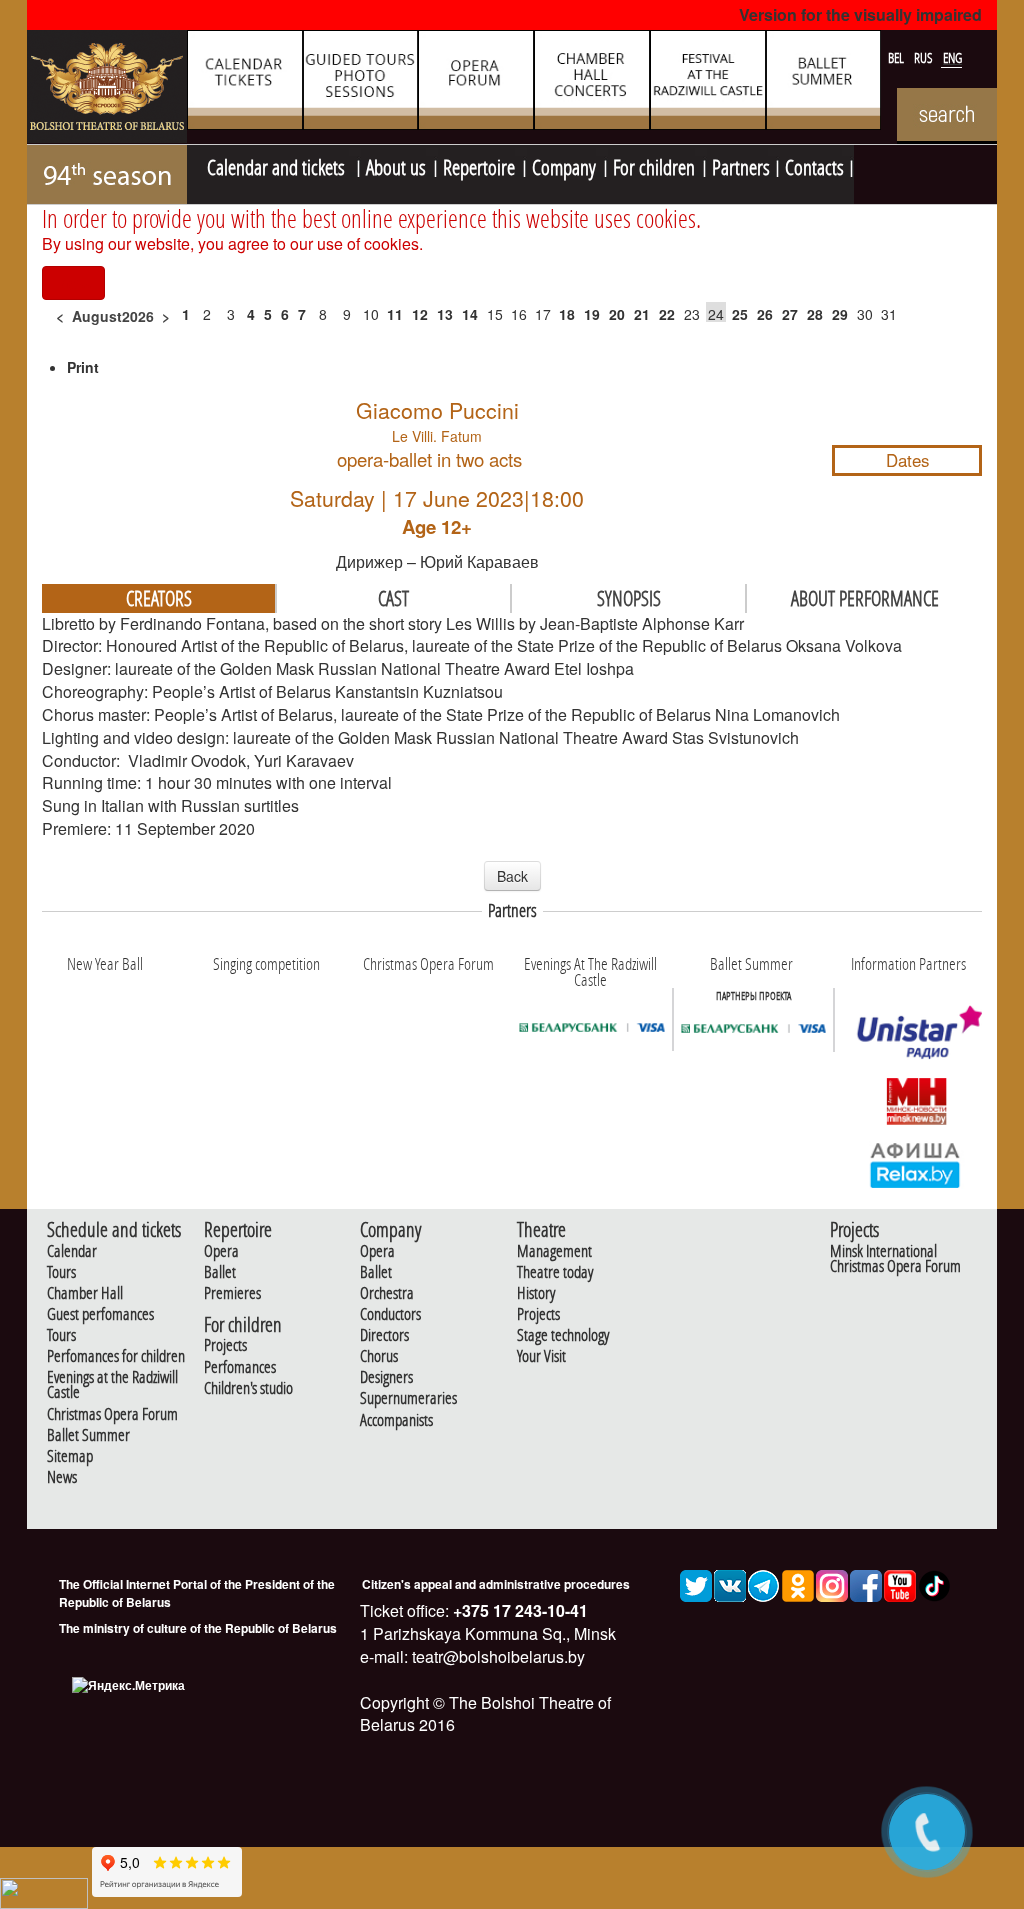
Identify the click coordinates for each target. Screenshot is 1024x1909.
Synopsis (629, 598)
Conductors (390, 1314)
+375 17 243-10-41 (518, 1610)
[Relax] (916, 1164)
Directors (384, 1335)
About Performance (865, 598)
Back (512, 876)
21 (642, 314)
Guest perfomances (100, 1314)
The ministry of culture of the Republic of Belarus (198, 1628)
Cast (393, 598)
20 (617, 314)
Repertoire (479, 165)
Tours (61, 1272)
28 (815, 314)
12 (420, 314)
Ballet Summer (88, 1435)
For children (654, 165)
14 (470, 314)
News (62, 1477)
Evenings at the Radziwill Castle (112, 1385)
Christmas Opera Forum (112, 1414)
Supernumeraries (408, 1398)
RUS (925, 58)
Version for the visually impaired (860, 14)
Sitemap (70, 1456)
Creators (159, 598)
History (536, 1293)
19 (592, 314)
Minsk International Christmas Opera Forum (895, 1259)
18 (567, 314)
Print (83, 367)
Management (554, 1251)
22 (667, 314)
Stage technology (563, 1335)
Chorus (379, 1356)
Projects (225, 1345)
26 (765, 314)
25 (740, 314)
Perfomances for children (116, 1356)
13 (445, 314)
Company (564, 165)
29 (840, 314)
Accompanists (396, 1420)
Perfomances (240, 1367)
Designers (386, 1377)
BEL (897, 58)
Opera (221, 1251)
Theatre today (555, 1272)
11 (395, 314)
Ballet (220, 1272)
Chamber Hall (85, 1293)
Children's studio (248, 1388)
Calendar (72, 1251)
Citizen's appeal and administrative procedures (496, 1584)
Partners (741, 165)
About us (396, 165)
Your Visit (541, 1356)
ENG (952, 58)
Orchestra (387, 1293)
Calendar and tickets (278, 165)
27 (790, 314)
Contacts (814, 165)
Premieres (232, 1293)
